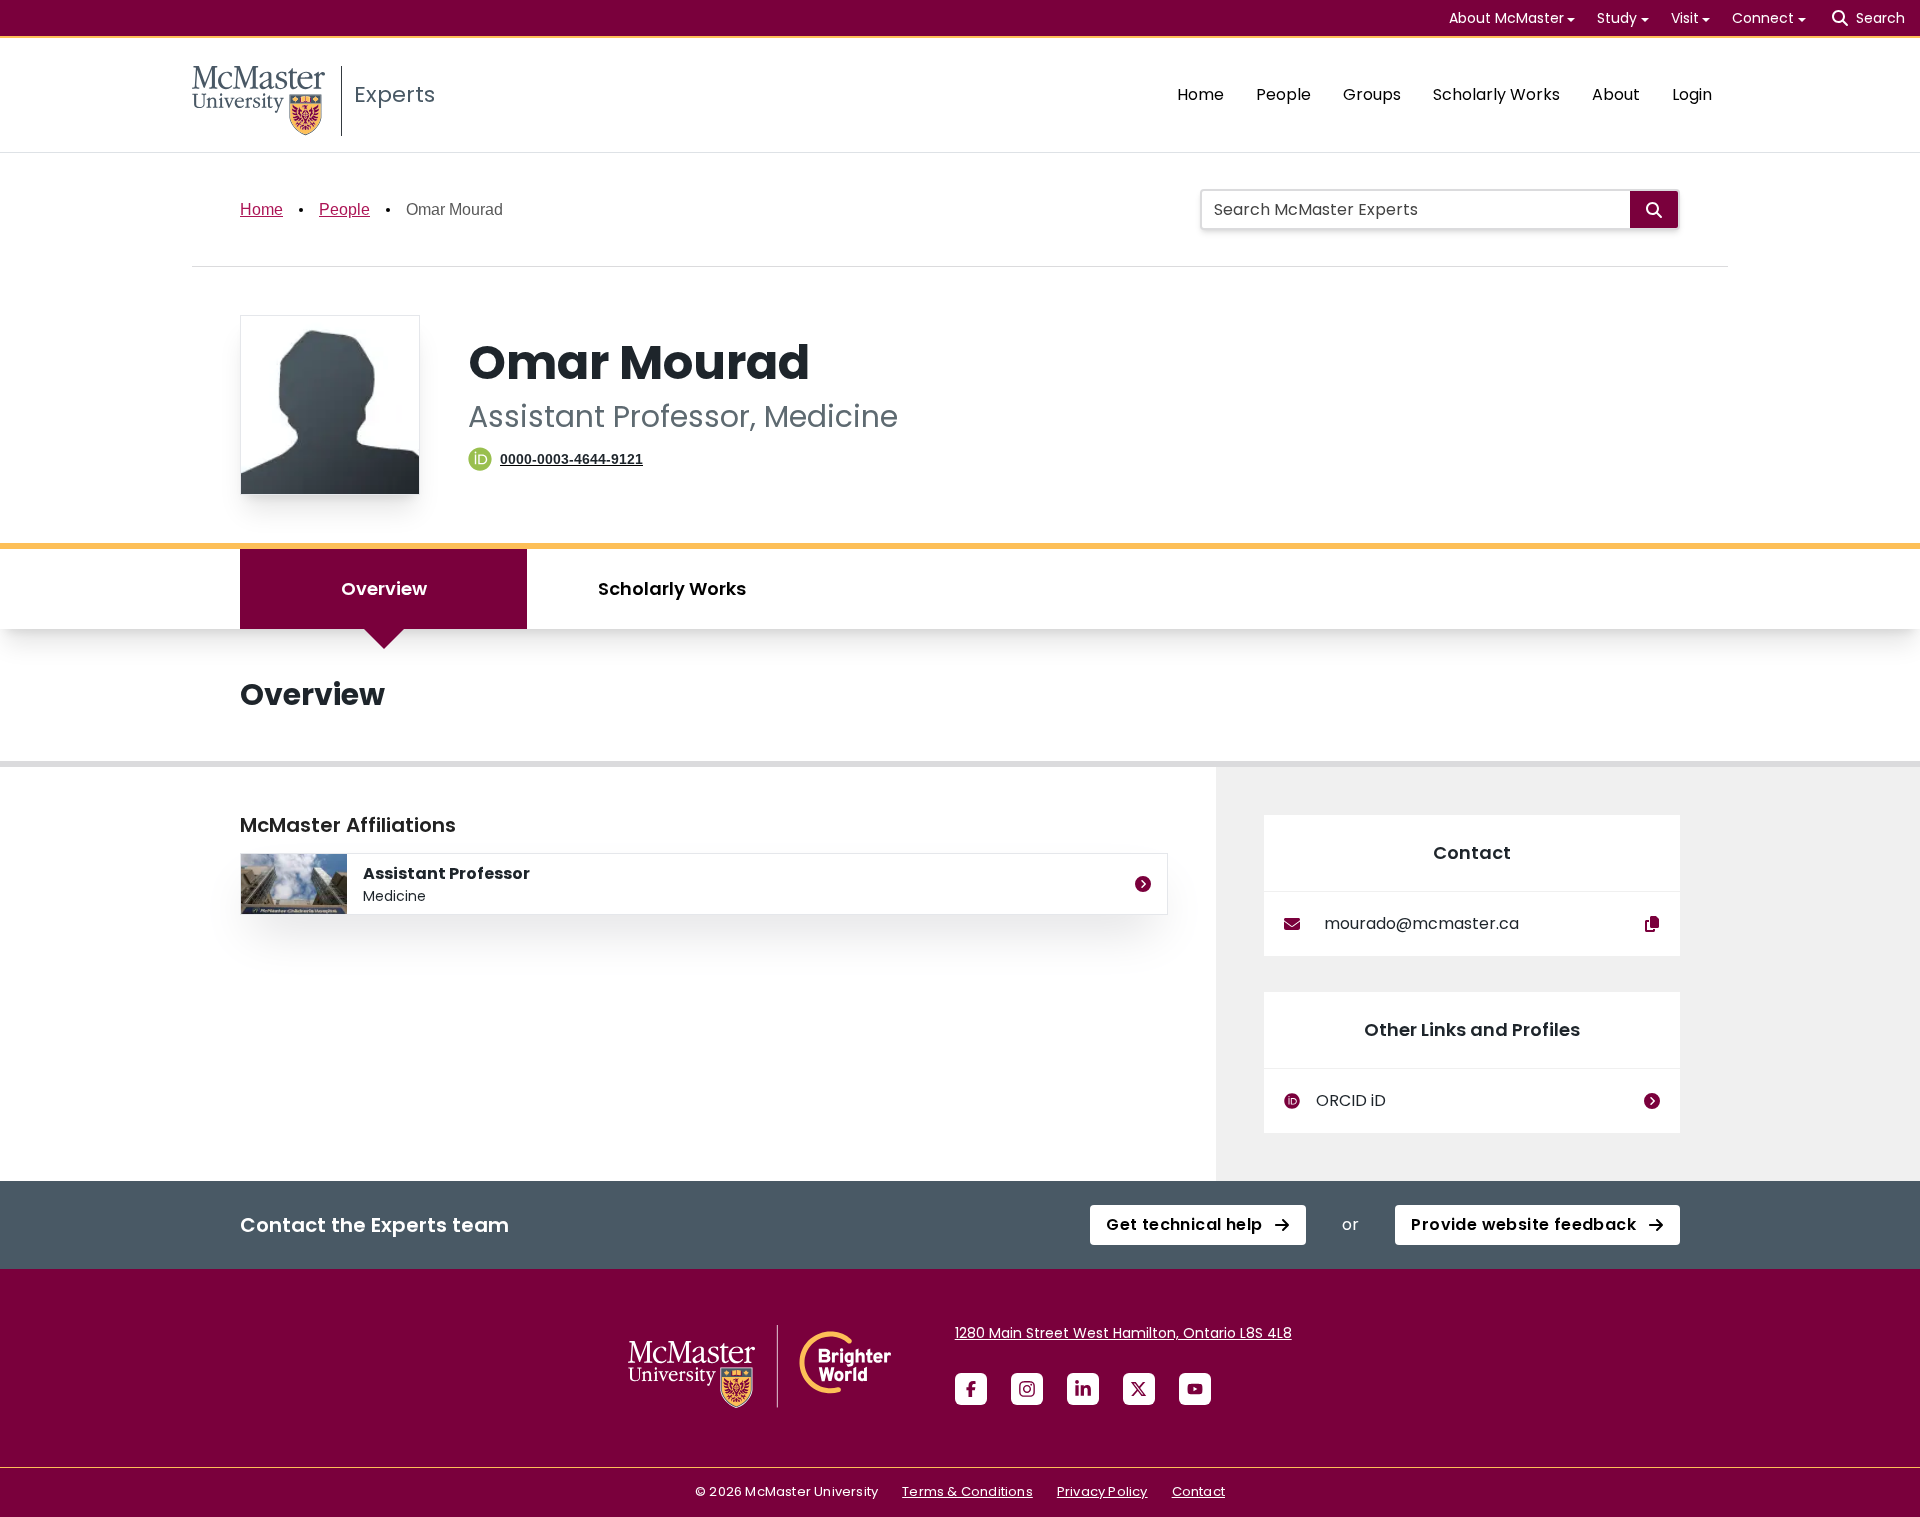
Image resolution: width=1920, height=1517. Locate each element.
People (1283, 94)
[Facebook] (971, 1389)
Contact (1198, 1491)
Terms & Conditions (967, 1491)
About (1616, 94)
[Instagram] (1027, 1389)
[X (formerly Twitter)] (1139, 1389)
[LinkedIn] (1083, 1389)
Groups (1372, 94)
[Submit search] (1654, 209)
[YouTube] (1195, 1389)
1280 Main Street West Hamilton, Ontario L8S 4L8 (1123, 1333)
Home (1200, 94)
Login (1692, 94)
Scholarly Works (1496, 94)
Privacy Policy (1102, 1491)
